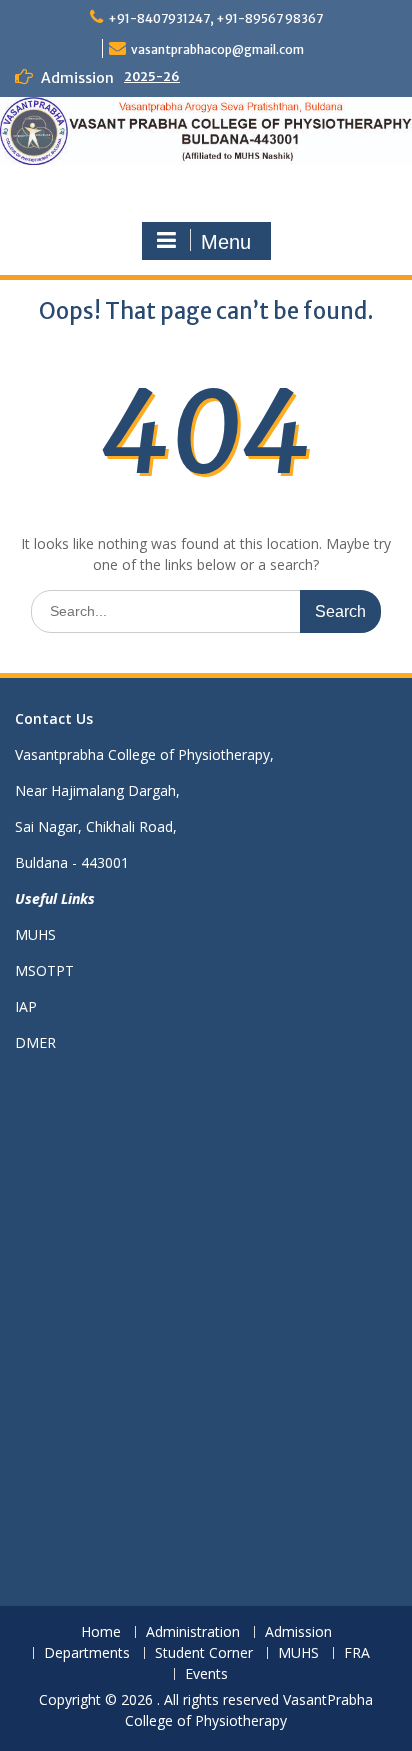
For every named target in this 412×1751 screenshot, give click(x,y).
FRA (357, 1653)
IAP (26, 1006)
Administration (193, 1632)
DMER (35, 1042)
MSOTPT (44, 970)
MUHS (35, 934)
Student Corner (204, 1653)
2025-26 (152, 76)
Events (206, 1674)
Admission (298, 1632)
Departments (87, 1653)
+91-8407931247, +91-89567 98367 (215, 18)
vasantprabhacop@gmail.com (217, 49)
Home (101, 1632)
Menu (226, 242)
